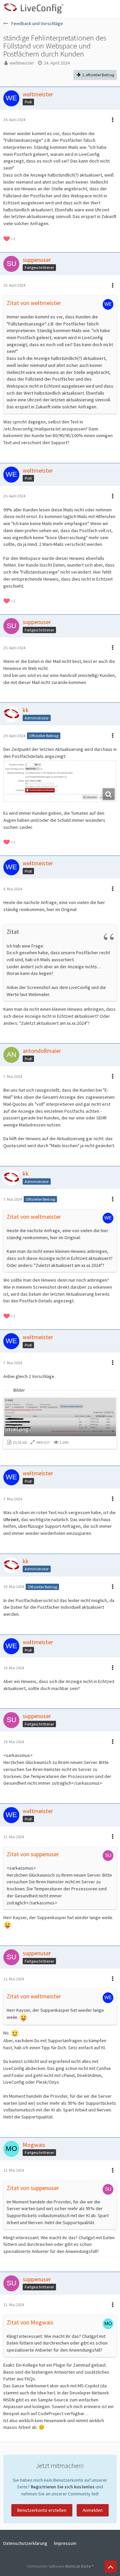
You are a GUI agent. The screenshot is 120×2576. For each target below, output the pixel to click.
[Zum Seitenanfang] (111, 2567)
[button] (111, 8)
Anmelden (93, 2510)
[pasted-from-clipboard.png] (60, 781)
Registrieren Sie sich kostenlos (63, 2487)
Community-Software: (60, 2566)
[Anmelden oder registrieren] (95, 8)
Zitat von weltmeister (34, 303)
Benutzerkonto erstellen (42, 2510)
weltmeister (22, 63)
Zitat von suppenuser (33, 1854)
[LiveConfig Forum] (33, 8)
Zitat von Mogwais (30, 2322)
